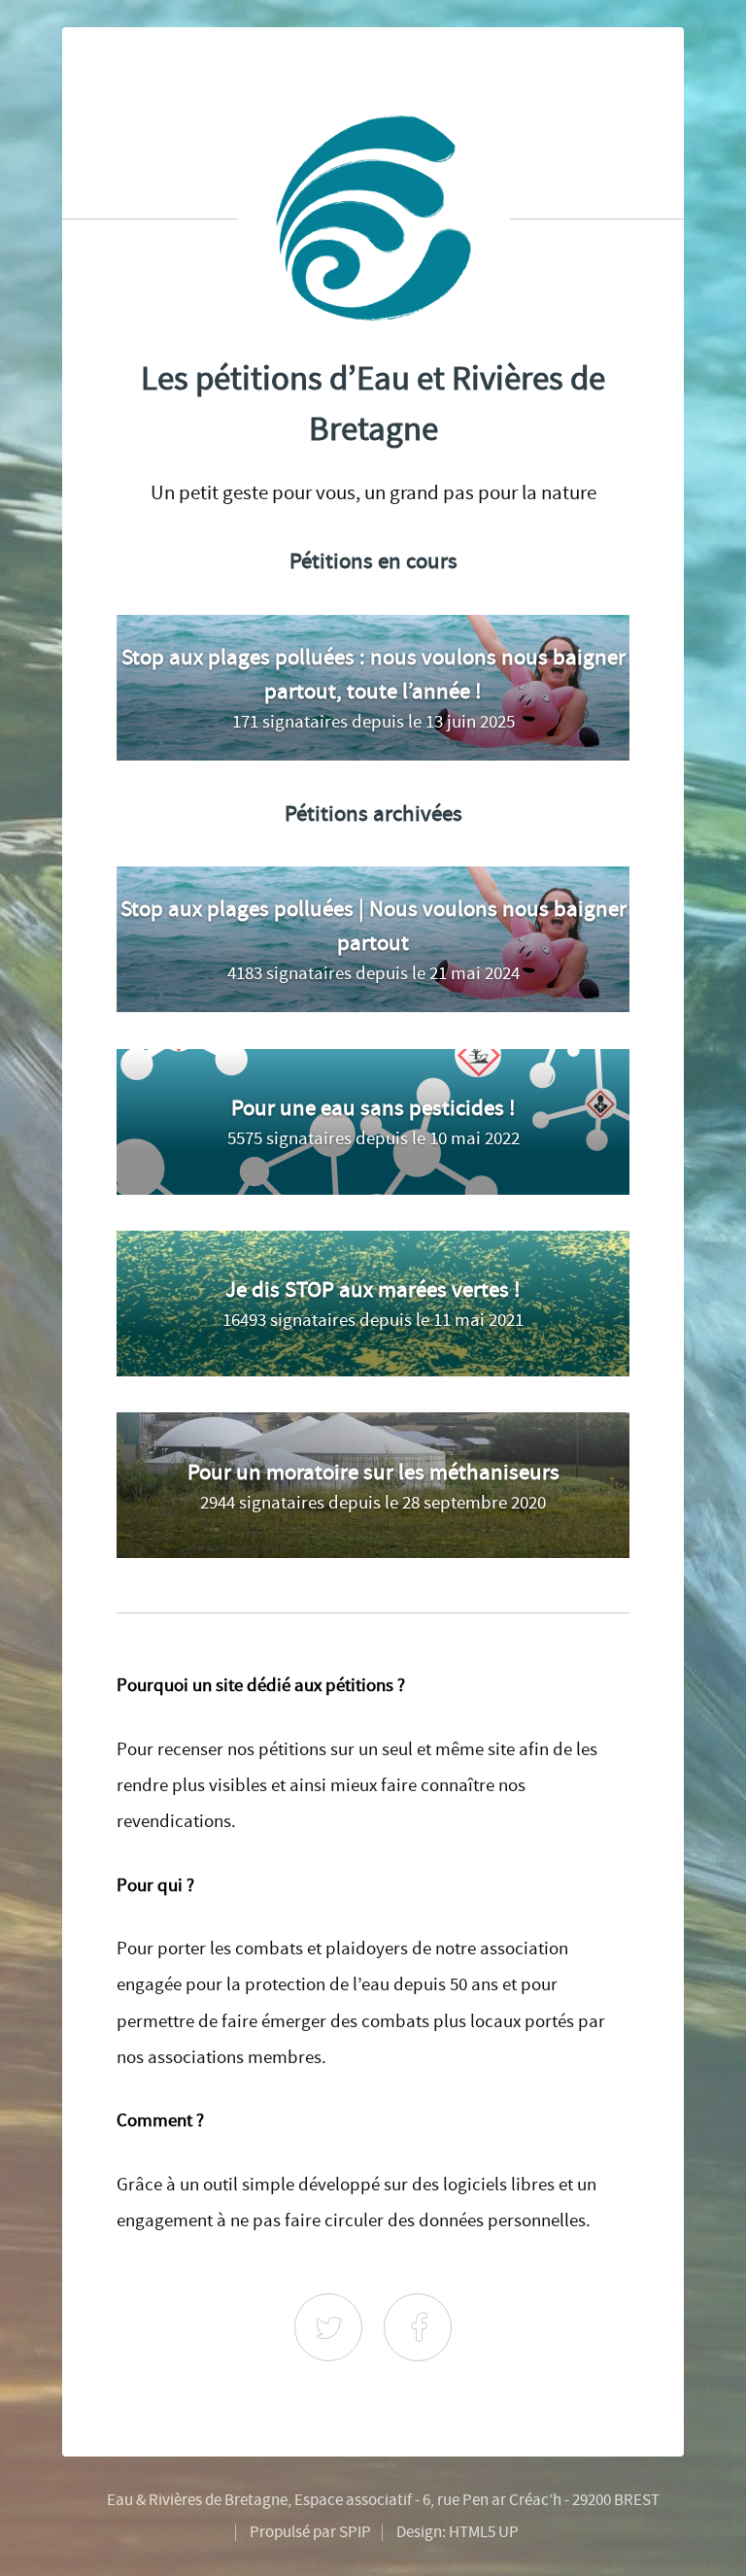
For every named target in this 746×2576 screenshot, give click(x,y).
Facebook (418, 2327)
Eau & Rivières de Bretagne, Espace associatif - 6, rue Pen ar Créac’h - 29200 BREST (383, 2500)
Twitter (328, 2327)
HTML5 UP (484, 2532)
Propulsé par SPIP (310, 2532)
